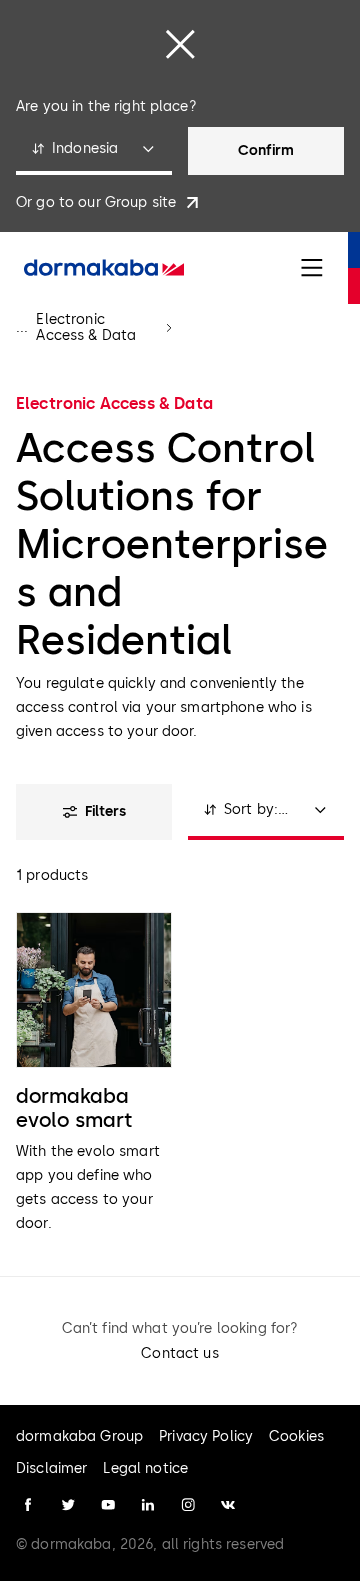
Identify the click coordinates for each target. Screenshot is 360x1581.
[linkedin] (148, 1505)
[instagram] (188, 1505)
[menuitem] (104, 268)
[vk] (228, 1505)
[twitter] (68, 1505)
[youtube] (108, 1505)
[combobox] (94, 151)
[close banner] (180, 44)
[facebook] (28, 1505)
